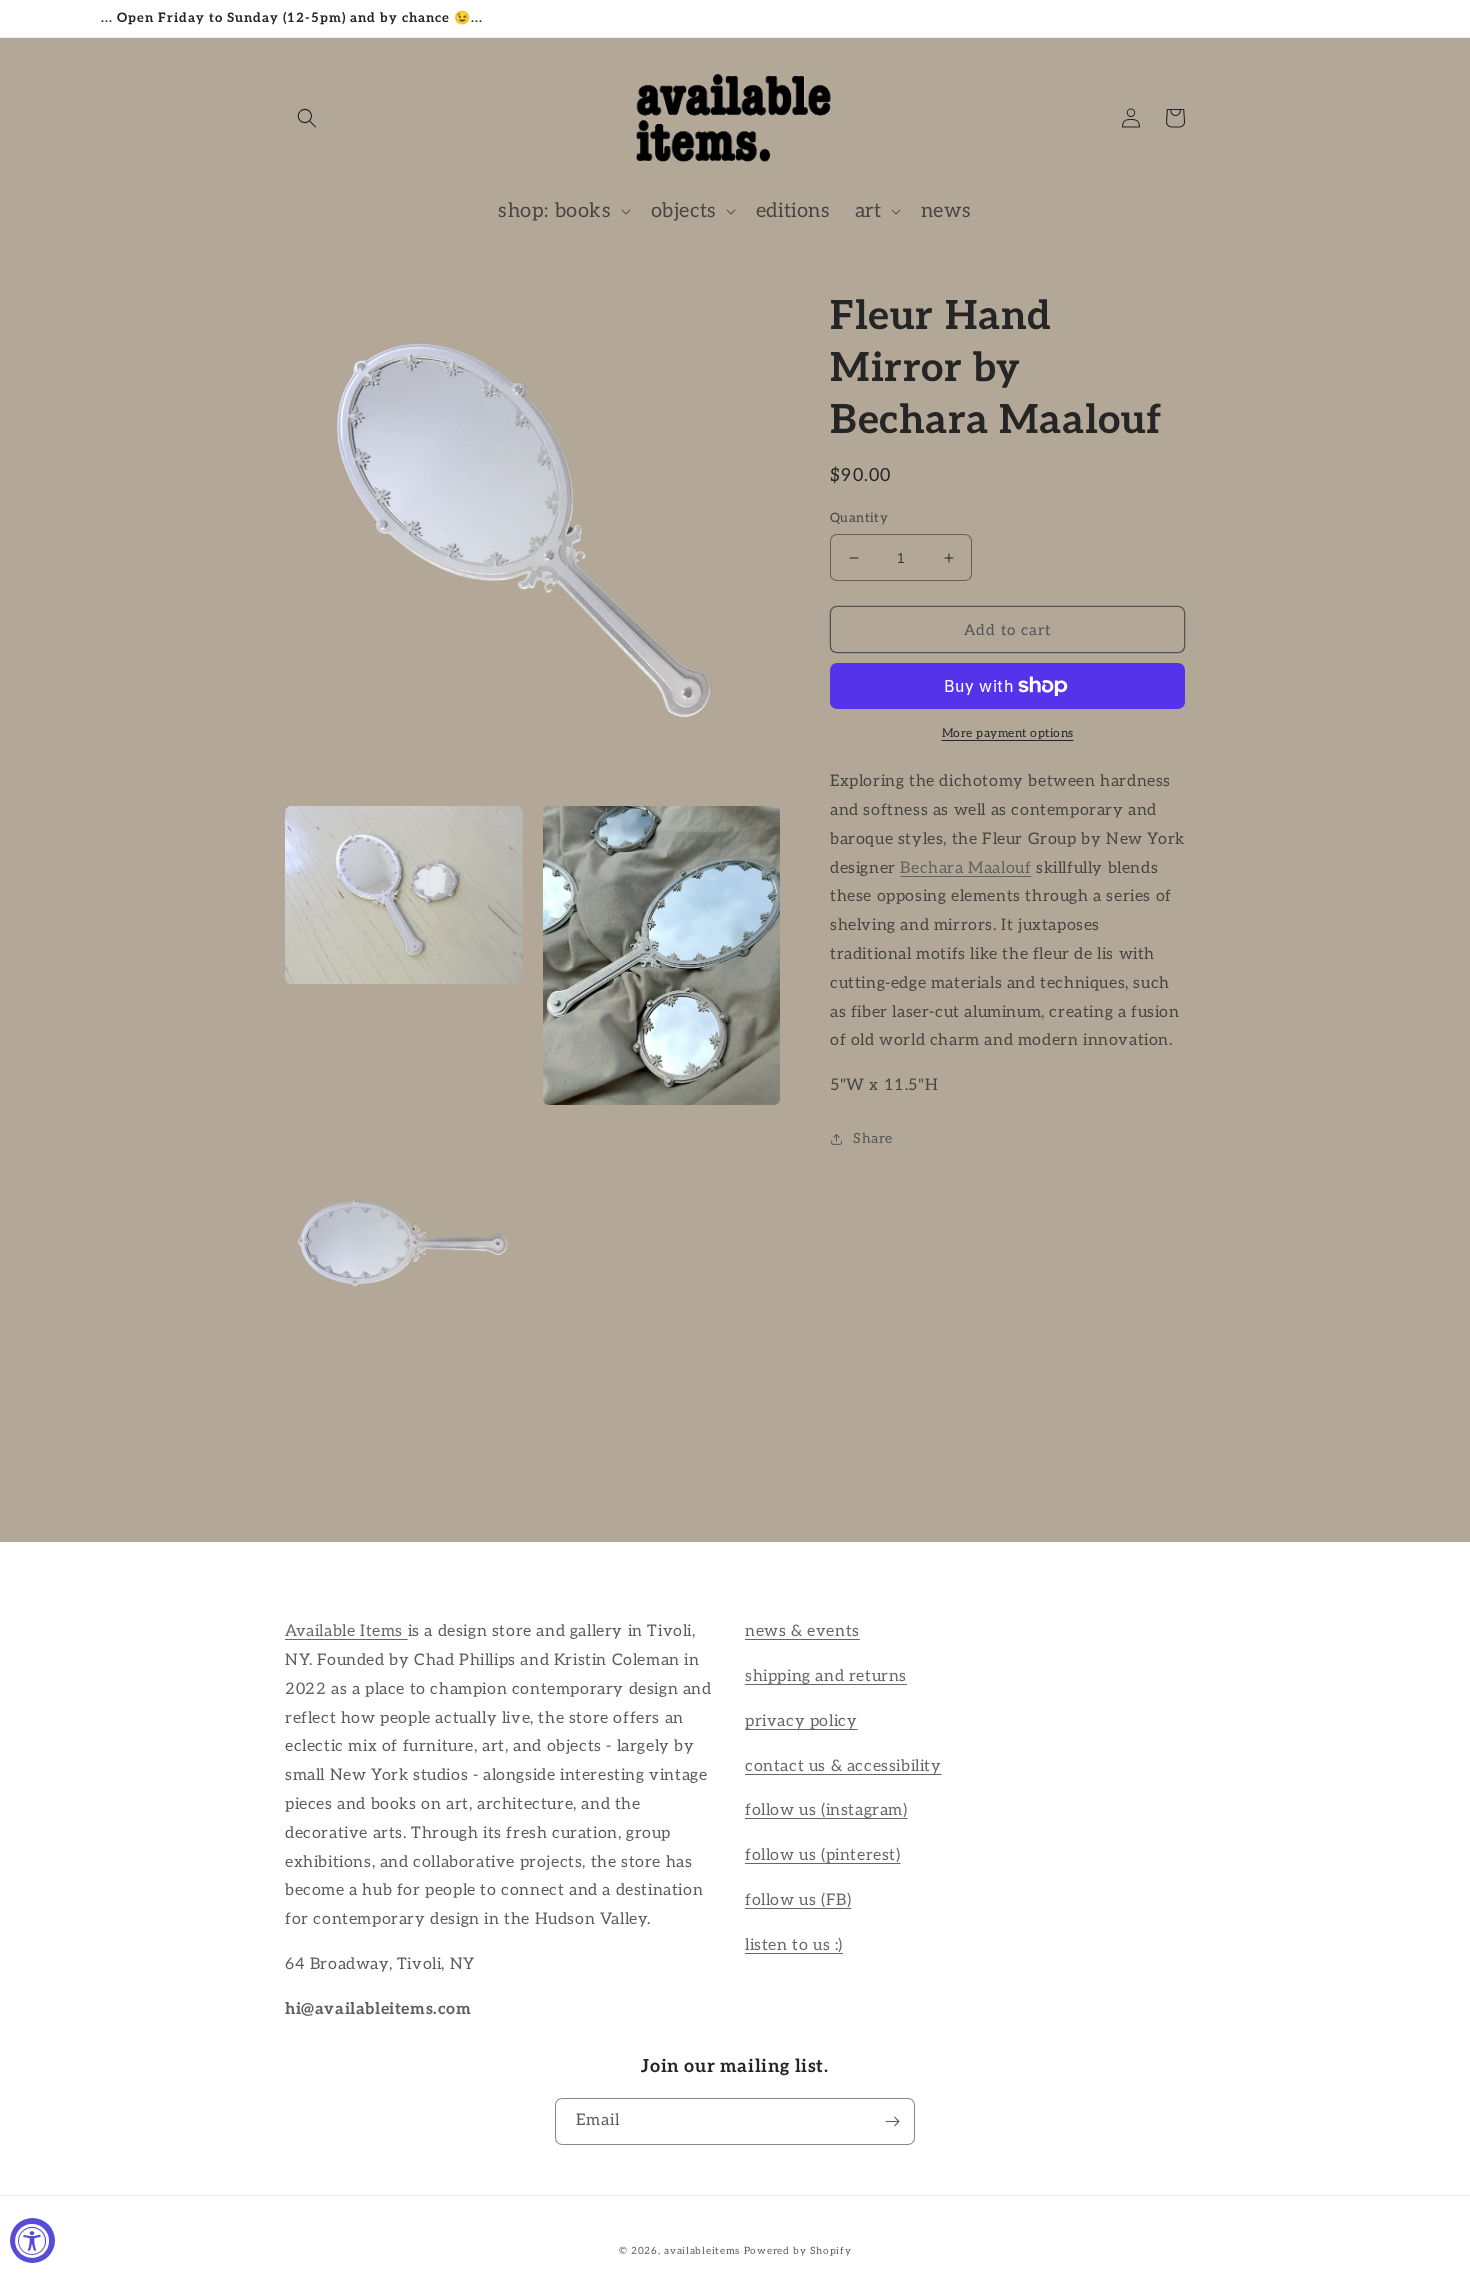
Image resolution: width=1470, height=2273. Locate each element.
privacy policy (801, 1721)
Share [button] (873, 1138)
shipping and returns (826, 1676)
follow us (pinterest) (823, 1855)
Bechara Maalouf (965, 868)
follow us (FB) (798, 1900)
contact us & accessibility (843, 1766)
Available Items (346, 1631)
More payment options (1008, 733)
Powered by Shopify (798, 2251)
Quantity (859, 518)
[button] (307, 118)
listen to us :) (794, 1945)
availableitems (702, 2251)
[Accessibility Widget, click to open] (32, 2240)
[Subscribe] (892, 2121)
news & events (802, 1631)
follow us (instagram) (826, 1810)
